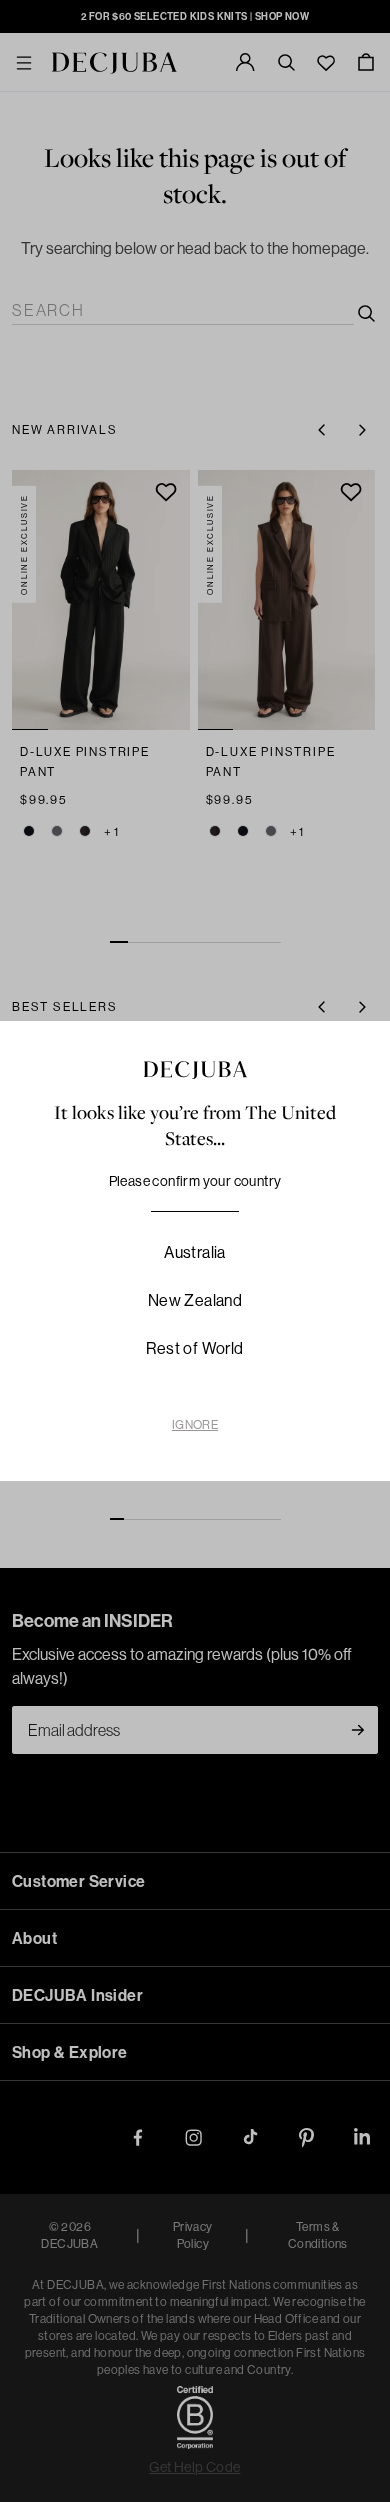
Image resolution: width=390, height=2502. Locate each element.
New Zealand (195, 1300)
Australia (195, 1252)
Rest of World (194, 1348)
